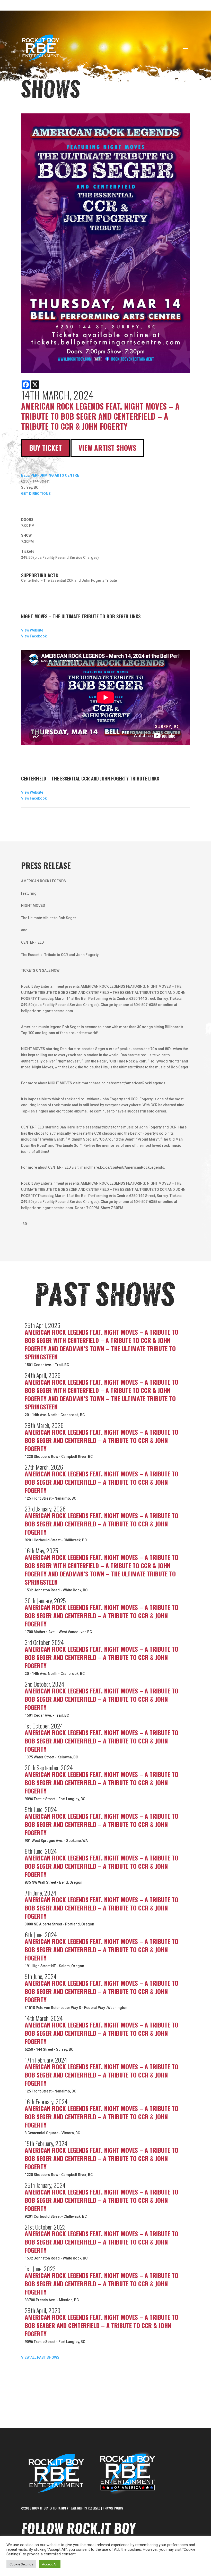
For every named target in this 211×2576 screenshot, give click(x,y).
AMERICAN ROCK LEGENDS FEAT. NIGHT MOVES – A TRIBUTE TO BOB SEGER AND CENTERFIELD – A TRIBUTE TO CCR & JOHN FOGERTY (102, 1440)
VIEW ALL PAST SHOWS (40, 2357)
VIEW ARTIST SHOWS (107, 448)
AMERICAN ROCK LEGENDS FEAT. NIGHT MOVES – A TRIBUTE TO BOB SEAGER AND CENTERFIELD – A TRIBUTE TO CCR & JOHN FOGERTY (102, 2325)
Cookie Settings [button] (21, 2564)
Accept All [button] (50, 2564)
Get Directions (36, 494)
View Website (32, 630)
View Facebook (34, 636)
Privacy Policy (113, 2508)
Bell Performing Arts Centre (50, 475)
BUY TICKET (45, 448)
